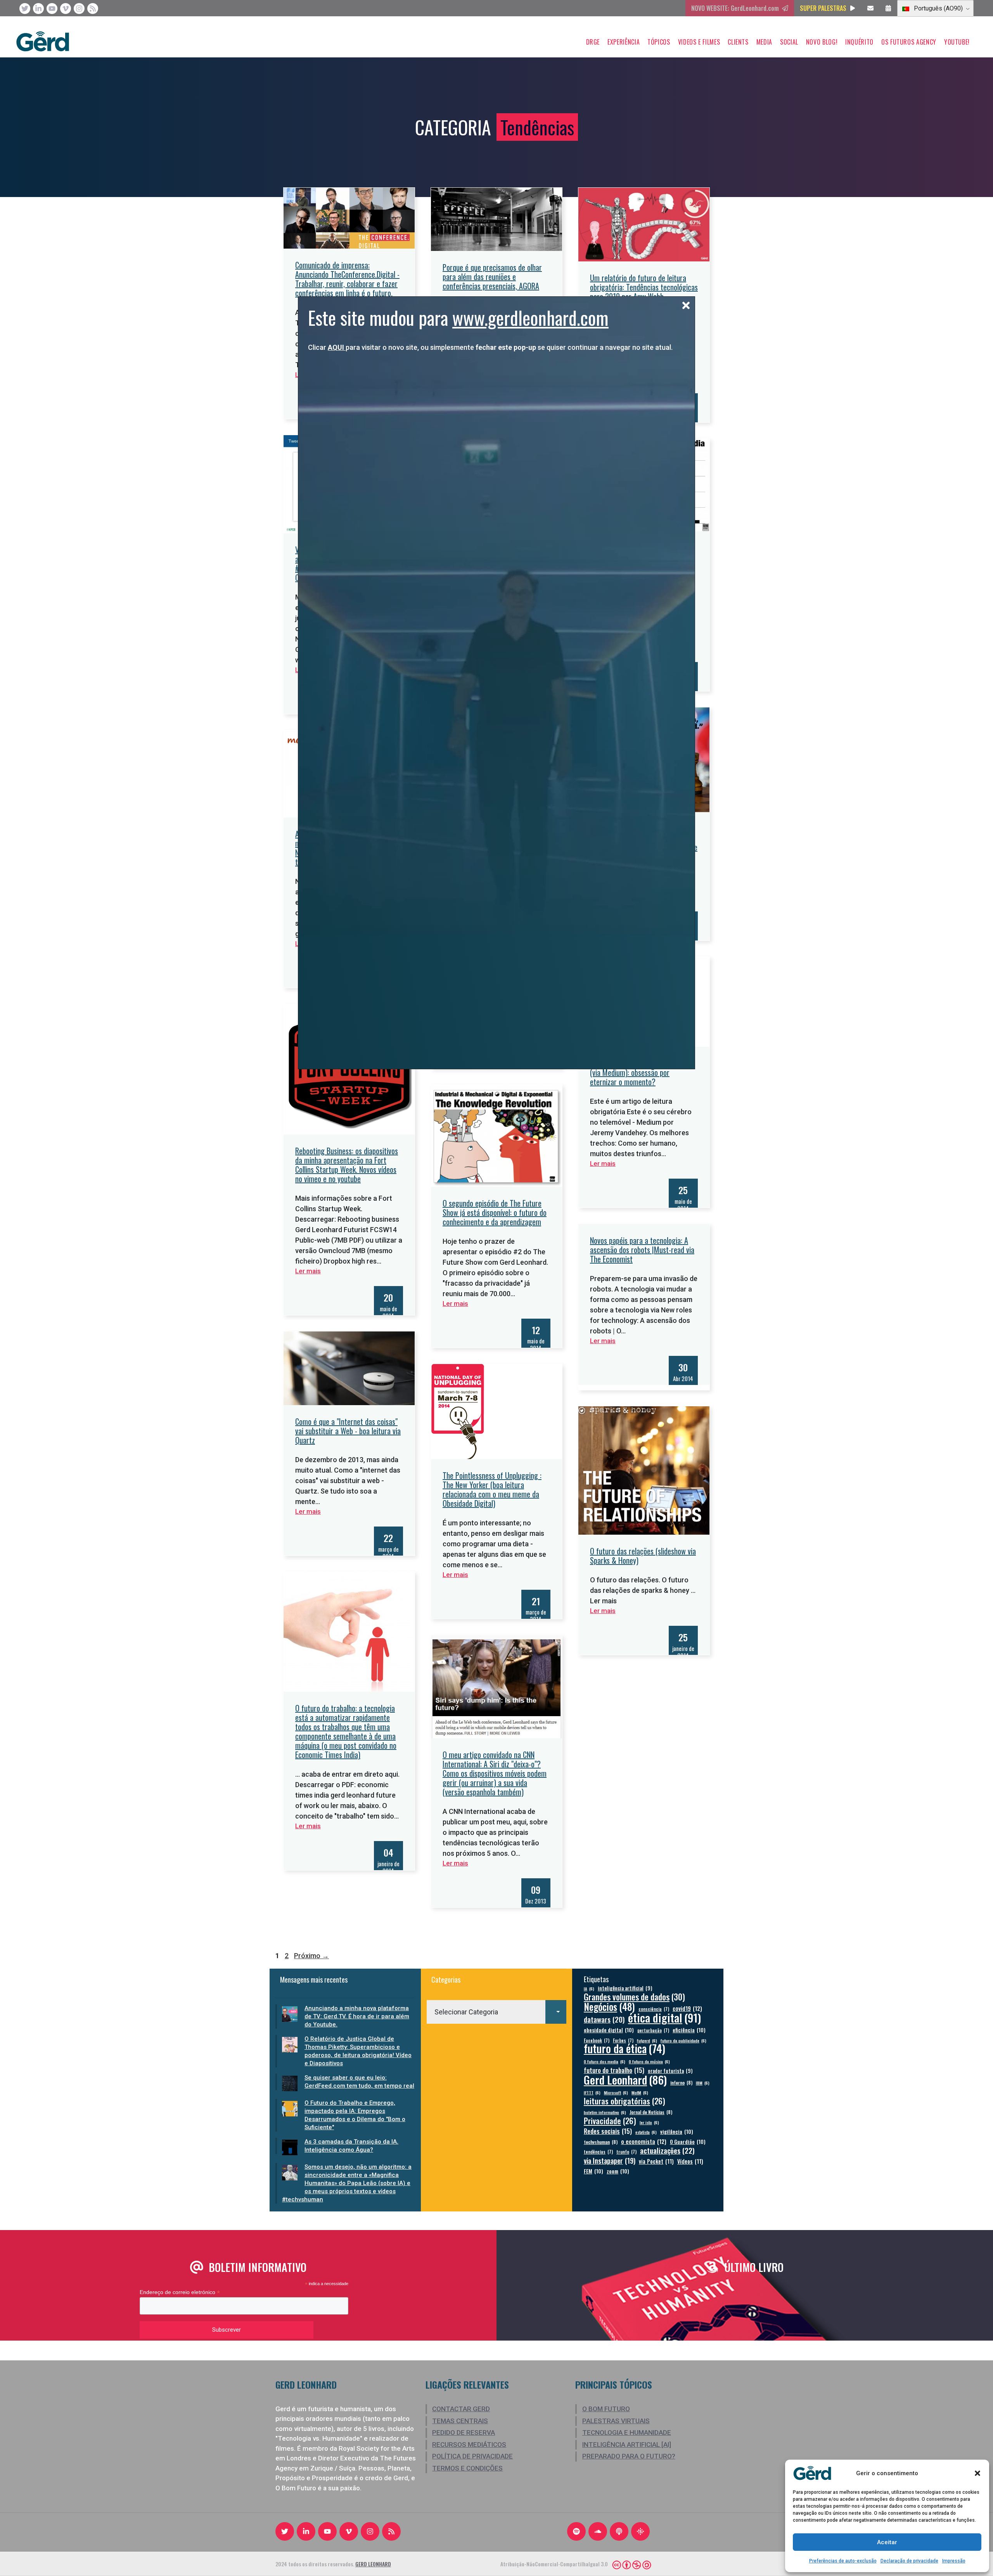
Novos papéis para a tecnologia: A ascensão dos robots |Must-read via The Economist (642, 1250)
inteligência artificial (625, 1988)
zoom (618, 2171)
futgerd (647, 2040)
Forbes (623, 2040)
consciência (654, 2009)
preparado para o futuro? (629, 2456)
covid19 (687, 2008)
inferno (681, 2082)
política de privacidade (472, 2456)
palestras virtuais (616, 2421)
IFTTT (592, 2092)
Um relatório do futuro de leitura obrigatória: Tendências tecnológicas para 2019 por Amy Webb (644, 287)
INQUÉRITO (859, 42)
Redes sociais (608, 2131)
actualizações (667, 2150)
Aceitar (887, 2542)
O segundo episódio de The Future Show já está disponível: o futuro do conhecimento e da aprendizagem (495, 1212)
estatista (646, 2132)
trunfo (626, 2152)
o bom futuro (606, 2409)
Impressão (954, 2561)
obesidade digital (609, 2030)
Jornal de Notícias (651, 2112)
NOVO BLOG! (822, 42)
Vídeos (690, 2161)
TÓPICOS (659, 42)
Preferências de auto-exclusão (843, 2561)
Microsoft (616, 2092)
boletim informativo (605, 2112)
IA (589, 1988)
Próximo (311, 1956)
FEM (593, 2171)
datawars (604, 2019)
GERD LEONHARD (373, 2564)
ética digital (664, 2017)
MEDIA (764, 42)
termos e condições (467, 2468)
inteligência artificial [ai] (627, 2445)
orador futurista (670, 2071)
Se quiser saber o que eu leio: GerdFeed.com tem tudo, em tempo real (359, 2082)
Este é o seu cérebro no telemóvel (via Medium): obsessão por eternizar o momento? (640, 1072)
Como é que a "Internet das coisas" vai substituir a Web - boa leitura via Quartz (348, 1431)
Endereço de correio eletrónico (180, 2292)
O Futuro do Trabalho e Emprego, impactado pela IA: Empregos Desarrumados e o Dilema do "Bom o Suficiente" (355, 2115)
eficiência (689, 2030)
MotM (640, 2092)
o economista (644, 2141)
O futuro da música (649, 2061)
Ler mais (603, 1164)
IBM (703, 2083)
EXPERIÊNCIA (624, 42)
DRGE (593, 42)
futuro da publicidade (683, 2040)
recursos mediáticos (469, 2445)
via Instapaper (610, 2160)
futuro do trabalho (614, 2070)
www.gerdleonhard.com (530, 317)
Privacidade (610, 2121)
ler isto (649, 2122)
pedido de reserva (464, 2433)
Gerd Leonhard (625, 2079)
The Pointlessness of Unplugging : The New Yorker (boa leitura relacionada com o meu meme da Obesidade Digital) (492, 1489)
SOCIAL (789, 42)
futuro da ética (625, 2048)
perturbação (653, 2030)
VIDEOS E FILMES (699, 42)
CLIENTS (738, 42)
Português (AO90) (938, 8)
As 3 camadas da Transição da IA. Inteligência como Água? (351, 2146)
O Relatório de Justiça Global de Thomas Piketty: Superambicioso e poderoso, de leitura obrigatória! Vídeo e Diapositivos (358, 2051)
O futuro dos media (605, 2061)
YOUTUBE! (957, 42)
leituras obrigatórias (625, 2101)
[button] (977, 2473)
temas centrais (460, 2421)
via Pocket (656, 2161)
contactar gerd (461, 2409)
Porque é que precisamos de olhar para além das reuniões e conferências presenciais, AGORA (492, 277)
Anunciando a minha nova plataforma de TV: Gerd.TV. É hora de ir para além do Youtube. (357, 2016)
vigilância (677, 2131)
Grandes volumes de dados (634, 1997)
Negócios (609, 2006)
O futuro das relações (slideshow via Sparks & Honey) (643, 1556)
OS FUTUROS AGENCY (909, 42)
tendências (598, 2152)
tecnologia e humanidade (627, 2433)
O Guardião (688, 2141)
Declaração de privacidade (909, 2561)
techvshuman (601, 2142)
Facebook (597, 2040)
